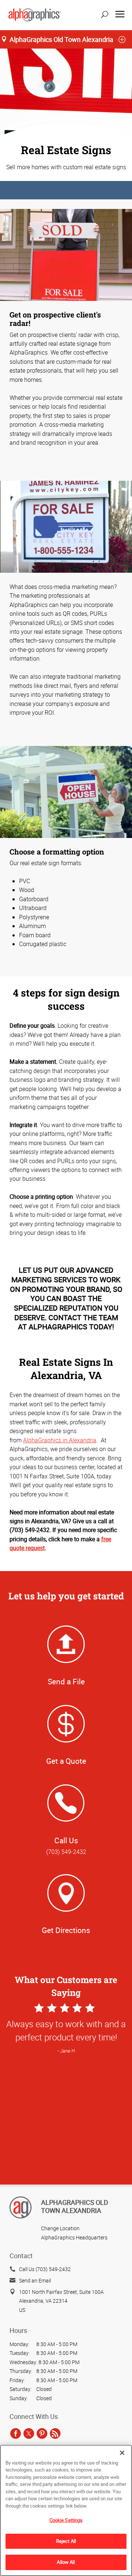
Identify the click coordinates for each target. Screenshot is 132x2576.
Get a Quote (66, 1761)
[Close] (122, 2453)
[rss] (55, 2433)
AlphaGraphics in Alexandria (60, 1440)
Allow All (66, 2562)
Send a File (66, 1681)
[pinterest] (42, 2433)
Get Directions (66, 1930)
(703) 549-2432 (66, 1852)
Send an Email (35, 2280)
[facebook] (16, 2433)
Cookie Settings (66, 2520)
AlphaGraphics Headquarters (74, 2237)
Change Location (60, 2228)
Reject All (66, 2541)
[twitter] (29, 2433)
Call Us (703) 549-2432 (45, 2269)
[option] (66, 2137)
